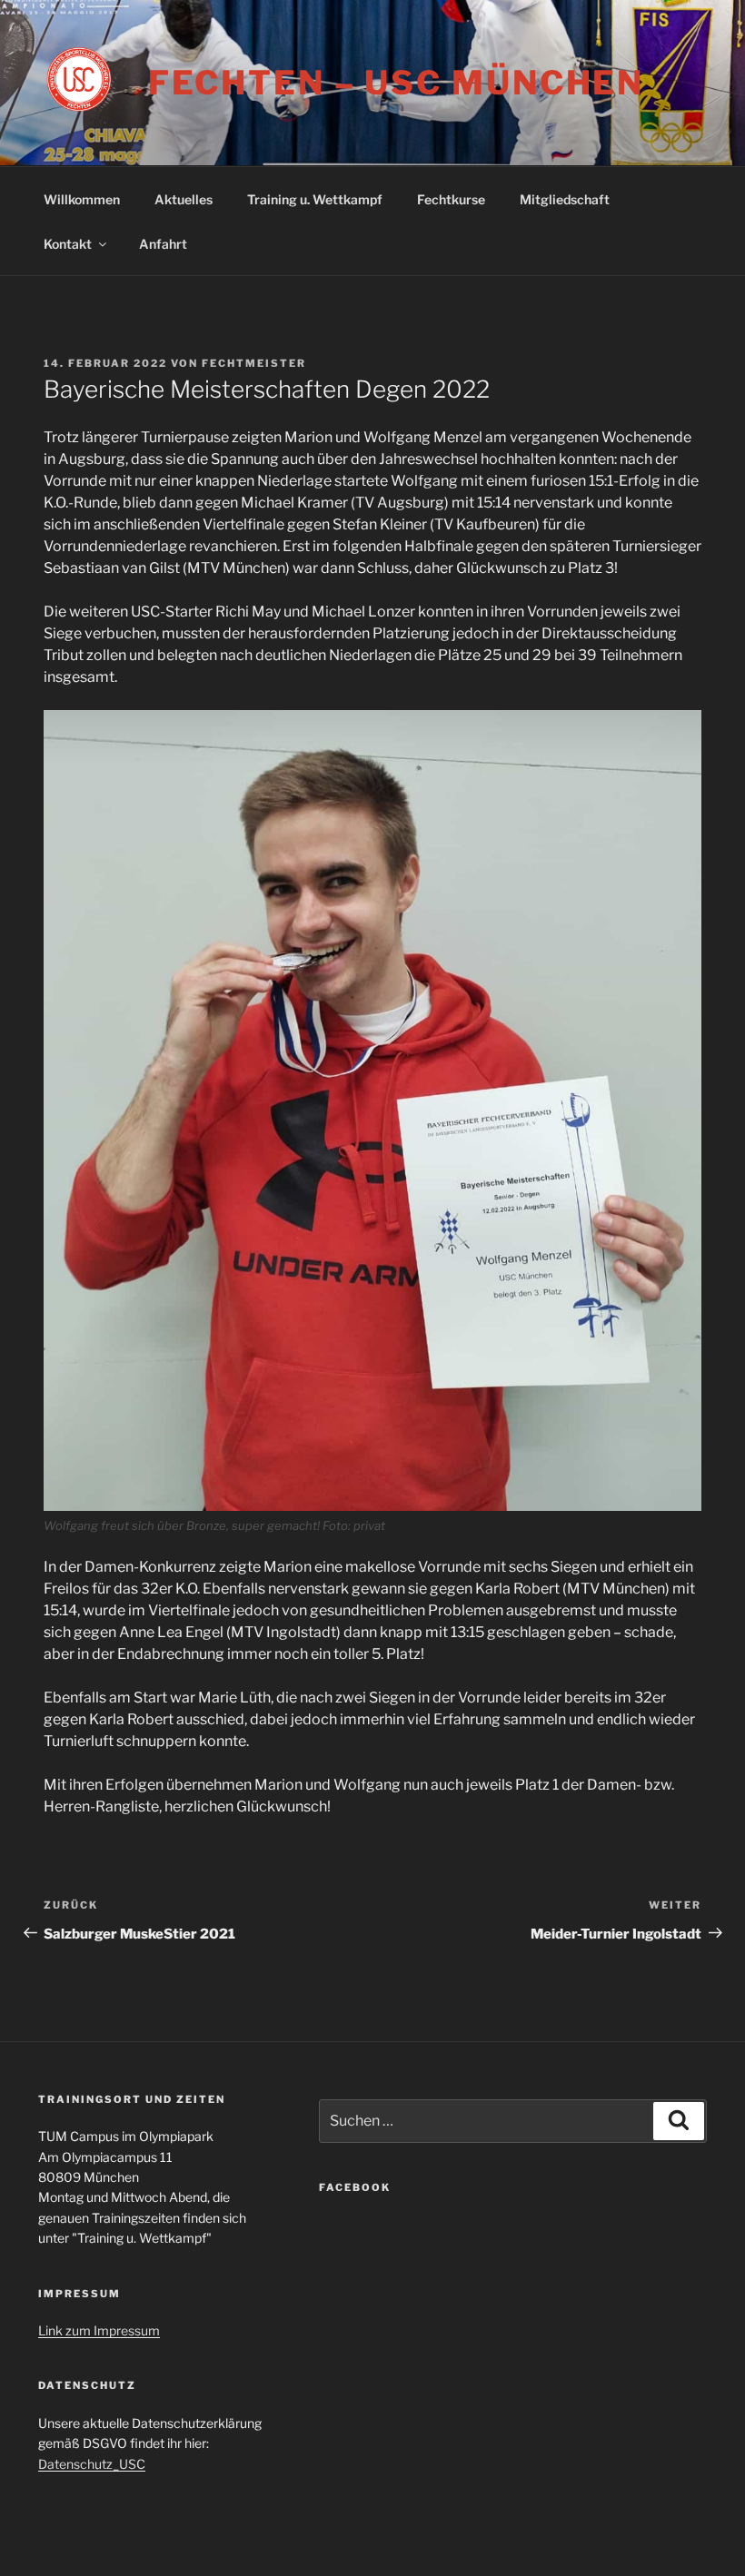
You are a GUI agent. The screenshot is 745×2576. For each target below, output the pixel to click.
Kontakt (68, 244)
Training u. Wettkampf (315, 199)
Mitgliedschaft (565, 199)
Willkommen (82, 199)
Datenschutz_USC (92, 2464)
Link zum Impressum (99, 2330)
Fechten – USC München (396, 83)
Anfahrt (163, 244)
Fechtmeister (254, 363)
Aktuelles (184, 199)
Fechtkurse (451, 199)
